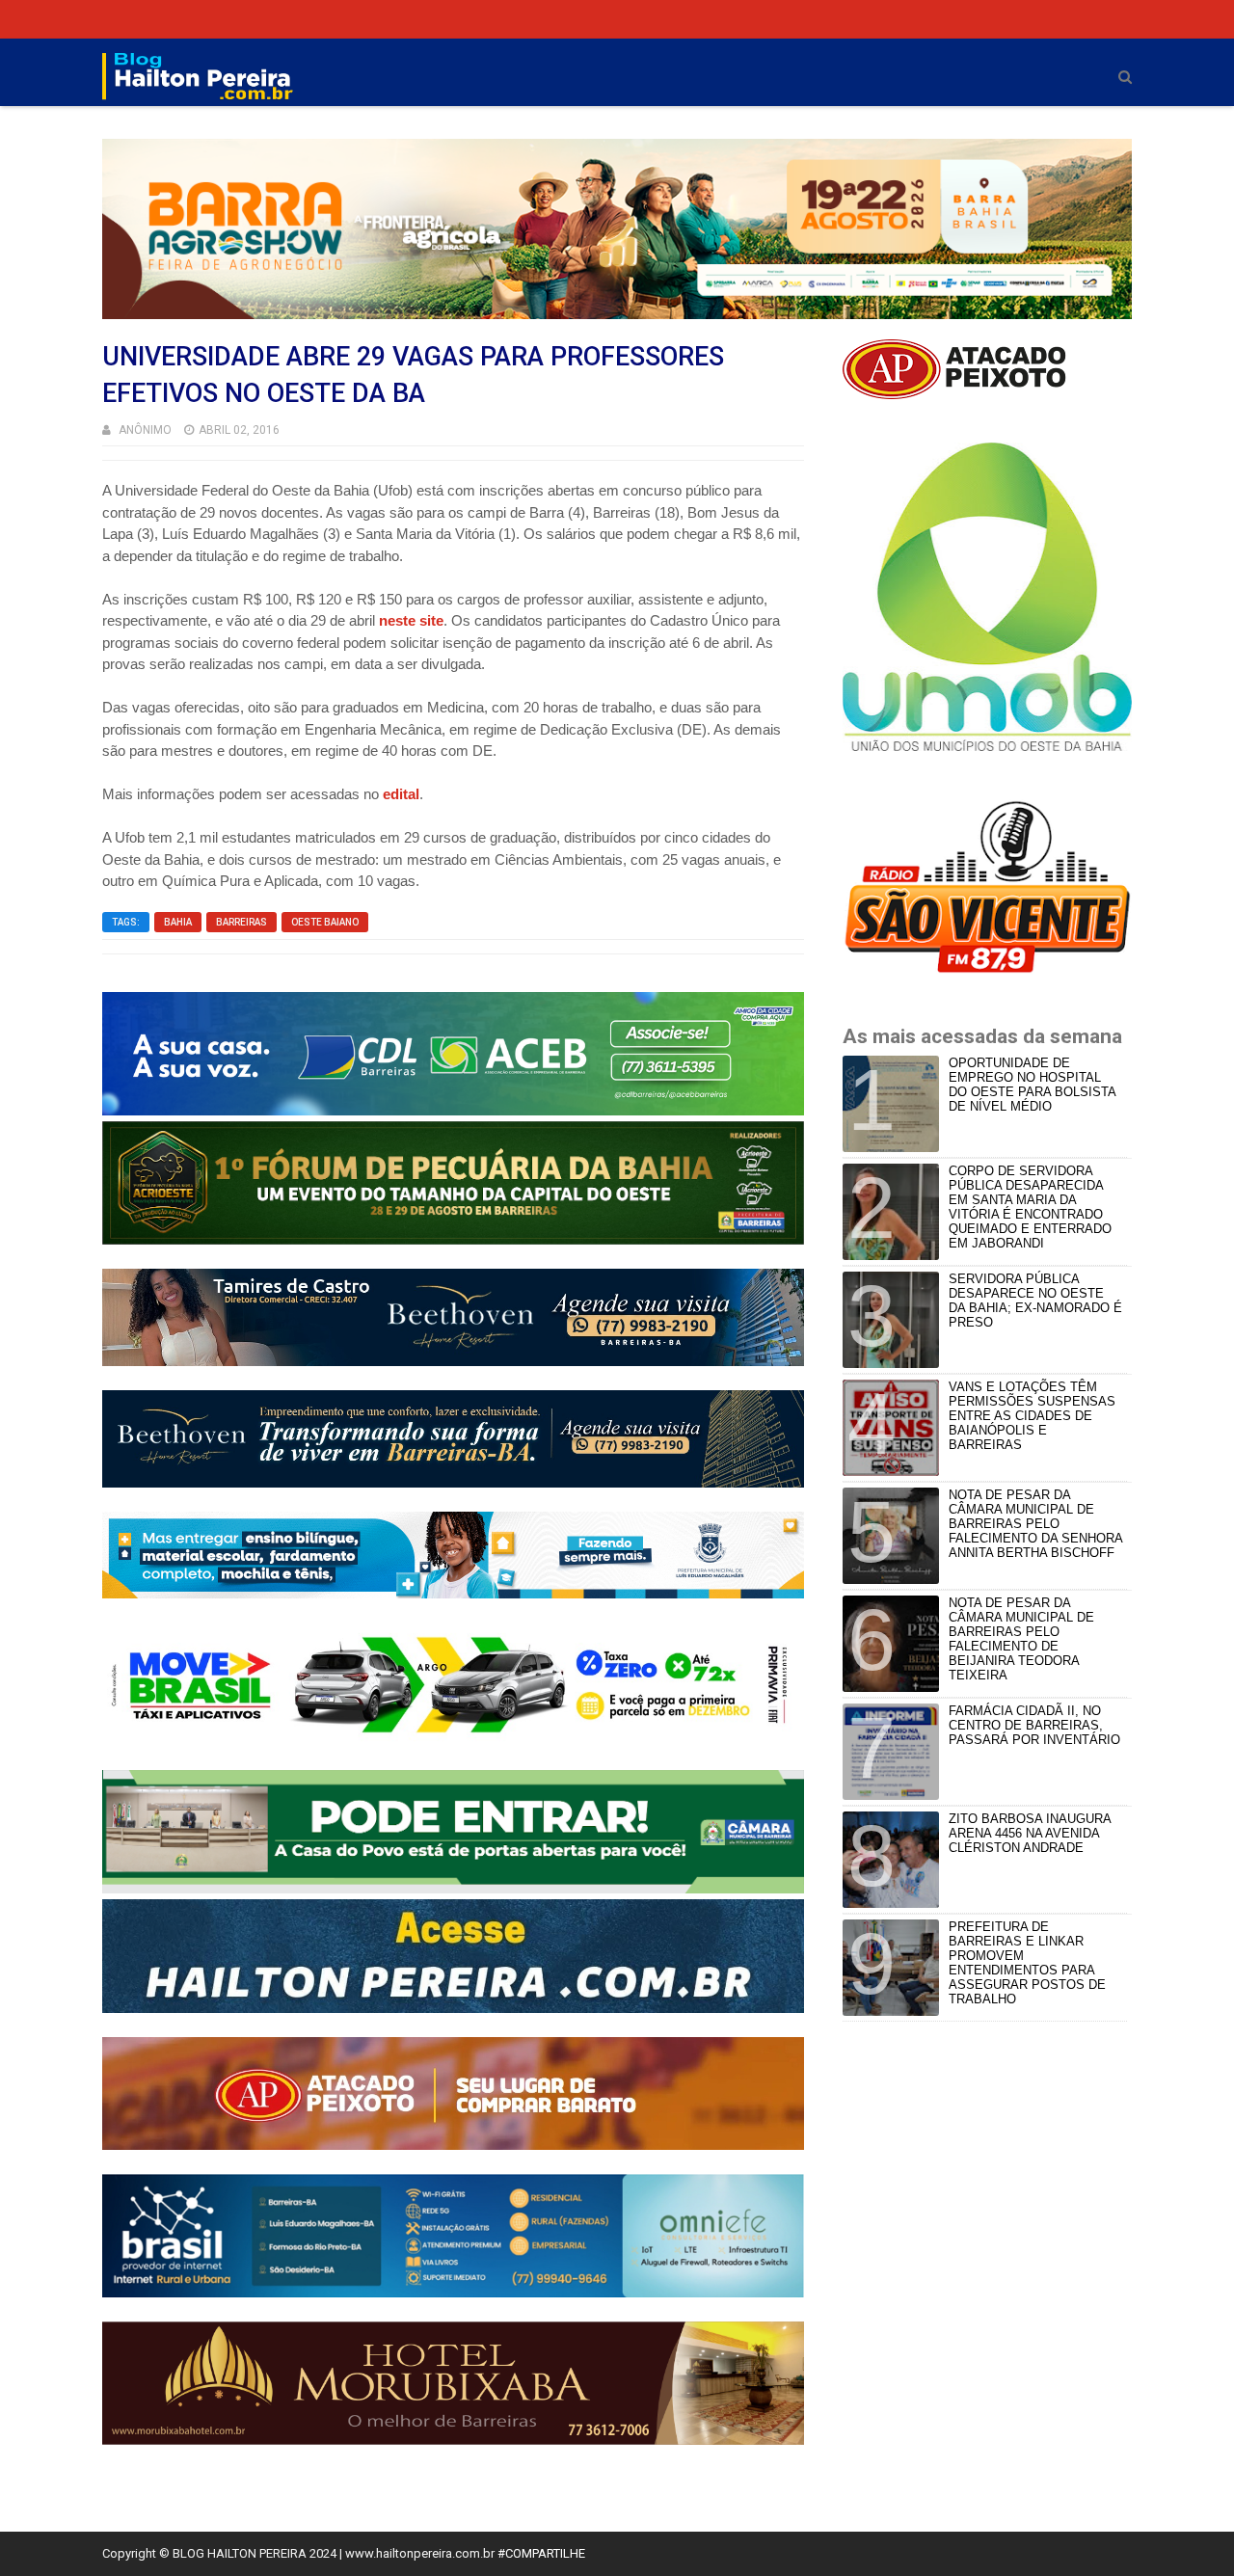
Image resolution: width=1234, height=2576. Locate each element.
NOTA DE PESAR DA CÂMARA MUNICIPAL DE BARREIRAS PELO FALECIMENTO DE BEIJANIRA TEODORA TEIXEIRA (1021, 1639)
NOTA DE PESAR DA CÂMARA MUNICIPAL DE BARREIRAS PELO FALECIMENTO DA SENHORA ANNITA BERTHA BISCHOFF (1035, 1524)
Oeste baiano (325, 922)
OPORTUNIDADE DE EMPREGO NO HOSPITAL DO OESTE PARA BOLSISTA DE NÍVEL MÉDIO (1032, 1085)
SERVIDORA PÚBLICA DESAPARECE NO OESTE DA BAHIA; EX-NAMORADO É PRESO (1035, 1301)
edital (399, 794)
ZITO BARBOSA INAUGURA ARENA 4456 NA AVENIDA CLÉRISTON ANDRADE (1030, 1833)
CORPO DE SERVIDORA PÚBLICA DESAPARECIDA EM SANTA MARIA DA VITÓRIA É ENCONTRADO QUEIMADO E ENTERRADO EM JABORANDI (1030, 1207)
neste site (411, 620)
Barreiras (241, 922)
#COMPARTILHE (541, 2553)
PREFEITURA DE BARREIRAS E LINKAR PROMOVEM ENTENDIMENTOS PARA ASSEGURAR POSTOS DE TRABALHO (1027, 1963)
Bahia (178, 922)
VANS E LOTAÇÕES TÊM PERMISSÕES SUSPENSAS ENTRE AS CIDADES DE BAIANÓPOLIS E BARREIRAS (1032, 1416)
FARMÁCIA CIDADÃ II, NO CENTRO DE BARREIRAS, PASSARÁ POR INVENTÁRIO (1034, 1725)
